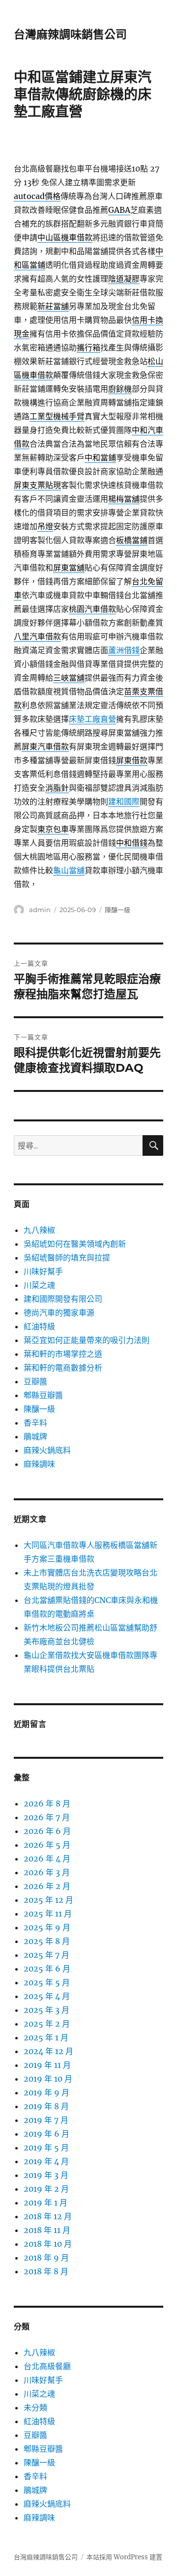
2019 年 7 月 (46, 2120)
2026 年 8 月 (47, 1803)
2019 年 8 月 (46, 2106)
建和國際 (124, 801)
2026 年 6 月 (47, 1831)
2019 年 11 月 (47, 2065)
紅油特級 (39, 1326)
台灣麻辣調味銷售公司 (70, 34)
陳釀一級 (118, 910)
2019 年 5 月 (46, 2147)
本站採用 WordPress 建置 (124, 2557)
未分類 (35, 2407)
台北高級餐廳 (47, 2366)
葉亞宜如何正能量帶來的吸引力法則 (87, 1340)
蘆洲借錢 (124, 650)
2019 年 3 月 (46, 2175)
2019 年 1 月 (45, 2203)
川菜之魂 (39, 1285)
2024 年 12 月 (48, 2051)
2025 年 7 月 (46, 1955)
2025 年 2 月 (47, 2024)
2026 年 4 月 (47, 1859)
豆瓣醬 (35, 1381)
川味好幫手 (43, 1271)
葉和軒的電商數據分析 (63, 1368)
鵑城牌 (35, 1436)
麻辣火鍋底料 (47, 1450)
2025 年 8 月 (47, 1941)
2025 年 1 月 (46, 2037)
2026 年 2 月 (47, 1886)
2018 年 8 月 (46, 2271)
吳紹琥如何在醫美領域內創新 (75, 1244)
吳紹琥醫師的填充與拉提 (67, 1258)
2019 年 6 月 (46, 2134)
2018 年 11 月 (47, 2230)
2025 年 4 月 (47, 1996)
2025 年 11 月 (48, 1914)
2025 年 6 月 (47, 1969)
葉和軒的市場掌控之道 (63, 1354)
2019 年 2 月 (46, 2189)
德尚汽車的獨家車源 (59, 1313)
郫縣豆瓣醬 (43, 1395)
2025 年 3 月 (46, 2010)
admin (40, 910)
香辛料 (35, 1423)
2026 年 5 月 (47, 1845)
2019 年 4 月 (46, 2161)
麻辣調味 (39, 1464)
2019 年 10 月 (48, 2079)
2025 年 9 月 (47, 1927)
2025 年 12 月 (48, 1900)
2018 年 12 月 (48, 2216)
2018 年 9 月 (46, 2258)
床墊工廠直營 (92, 719)
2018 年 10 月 (48, 2244)
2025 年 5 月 (47, 1982)
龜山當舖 (69, 870)
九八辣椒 (39, 1230)
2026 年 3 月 (47, 1872)
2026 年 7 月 (47, 1817)
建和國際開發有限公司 (63, 1299)
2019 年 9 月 (46, 2092)
